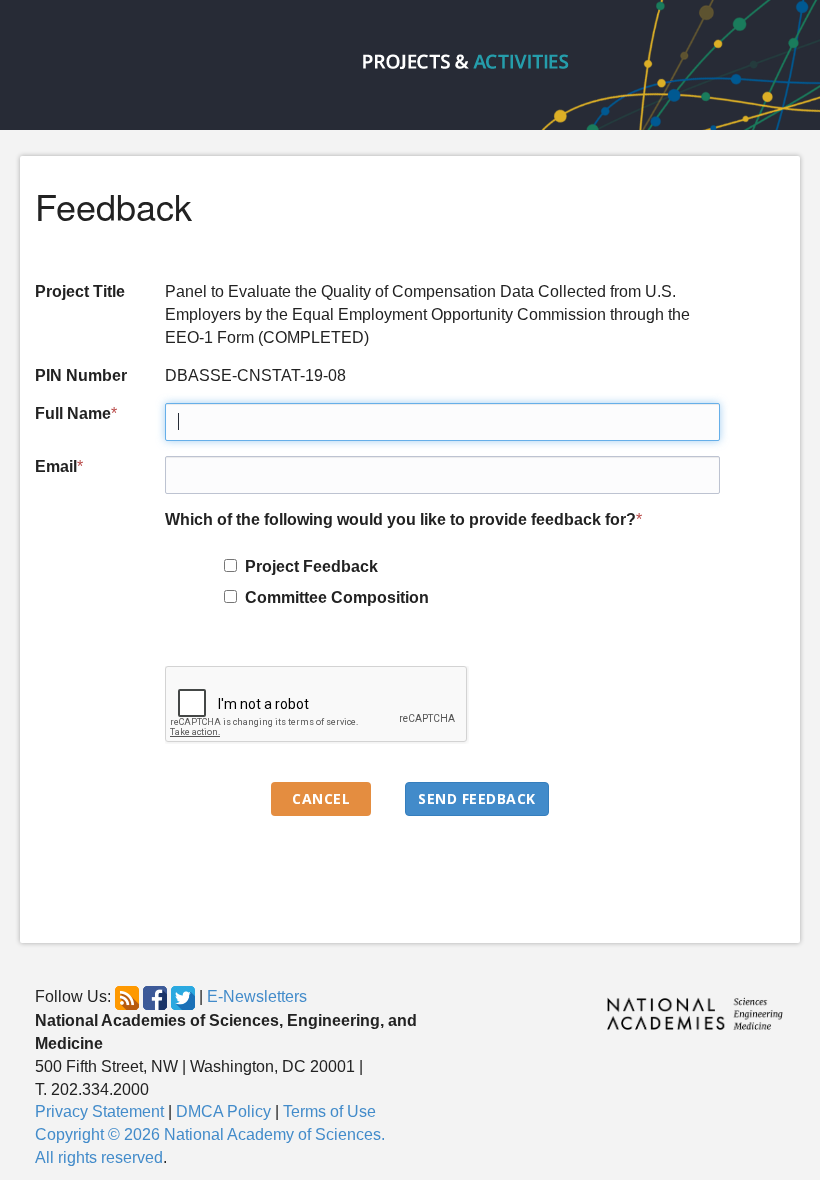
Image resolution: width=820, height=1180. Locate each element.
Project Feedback (307, 566)
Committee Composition (333, 597)
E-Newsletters (257, 996)
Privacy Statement (99, 1111)
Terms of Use (329, 1111)
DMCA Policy (223, 1111)
